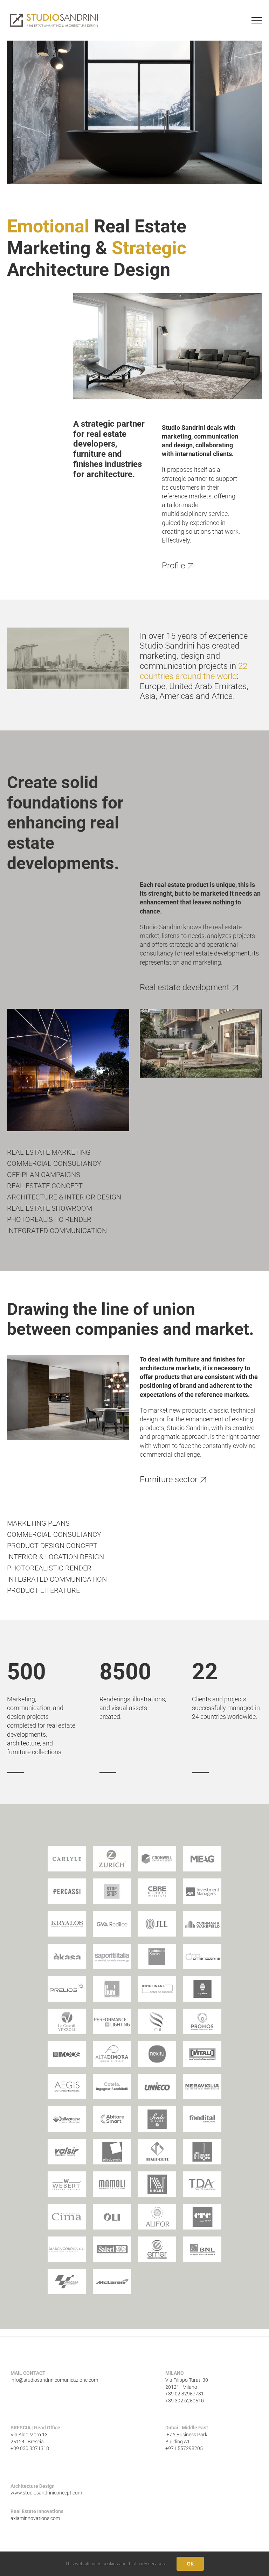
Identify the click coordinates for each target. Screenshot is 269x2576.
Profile (173, 566)
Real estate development (185, 987)
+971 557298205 (184, 2448)
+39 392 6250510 (185, 2401)
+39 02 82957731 (185, 2394)
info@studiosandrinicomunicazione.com (54, 2380)
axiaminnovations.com (35, 2518)
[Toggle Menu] (257, 20)
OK (190, 2564)
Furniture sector (169, 1479)
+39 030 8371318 (30, 2448)
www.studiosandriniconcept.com (46, 2493)
